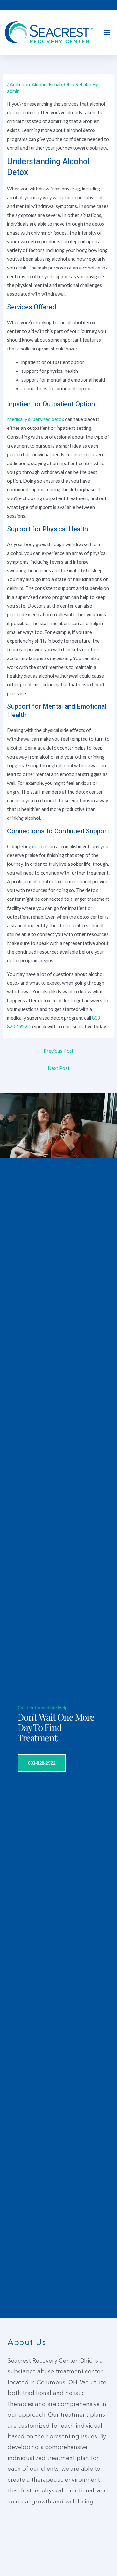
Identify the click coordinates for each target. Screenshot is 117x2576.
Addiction (20, 84)
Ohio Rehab (76, 84)
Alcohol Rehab (47, 84)
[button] (107, 33)
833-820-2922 (42, 1763)
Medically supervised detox (36, 419)
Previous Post (59, 1051)
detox (38, 847)
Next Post (59, 1068)
